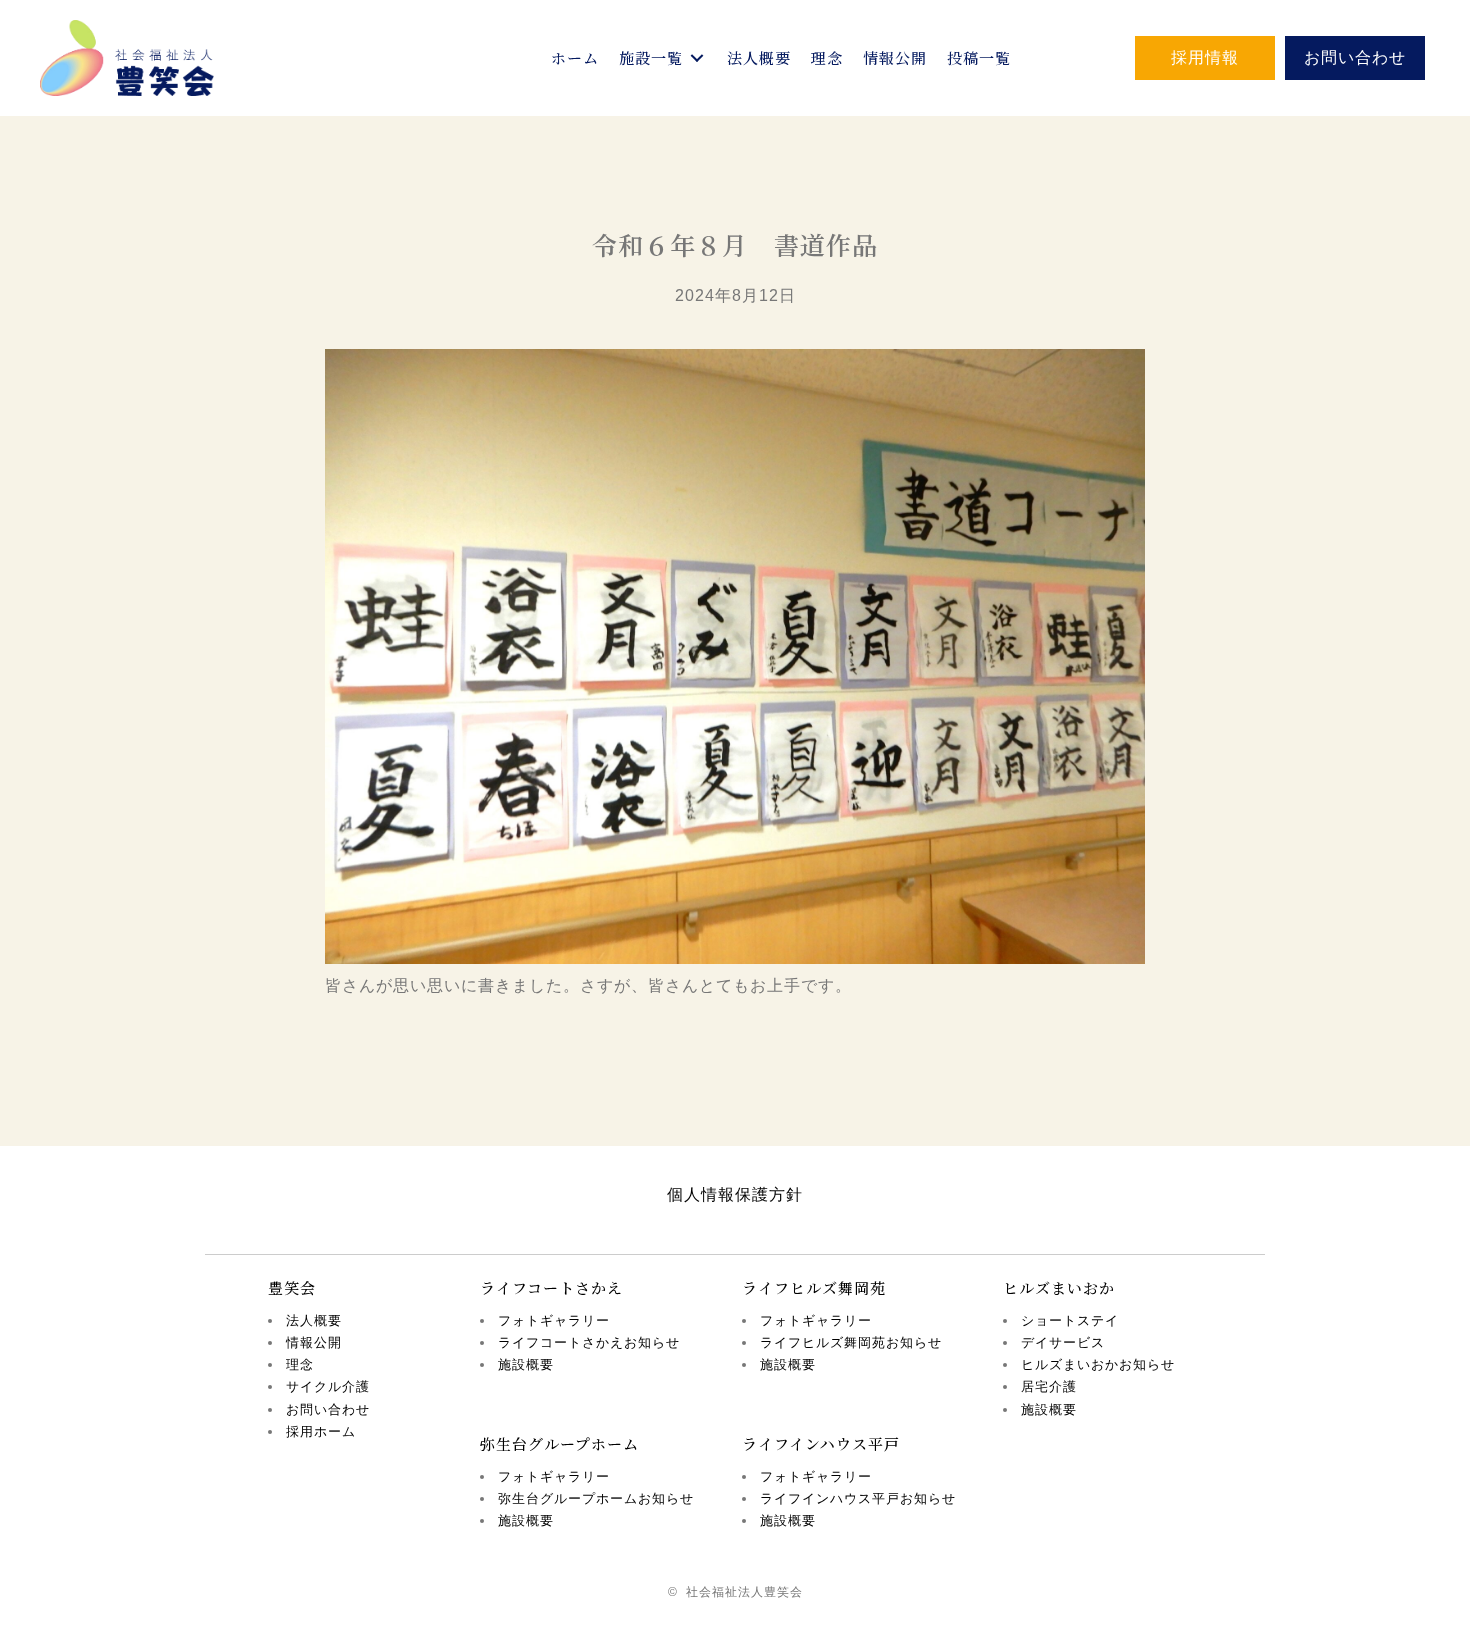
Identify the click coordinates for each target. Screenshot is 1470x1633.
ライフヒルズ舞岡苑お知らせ (851, 1342)
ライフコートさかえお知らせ (589, 1342)
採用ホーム (321, 1431)
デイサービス (1063, 1342)
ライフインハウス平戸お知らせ (858, 1498)
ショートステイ (1070, 1320)
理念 (300, 1364)
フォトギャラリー (554, 1320)
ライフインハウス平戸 (821, 1443)
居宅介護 (1049, 1386)
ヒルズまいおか (1059, 1287)
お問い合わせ (328, 1409)
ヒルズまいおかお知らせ (1098, 1364)
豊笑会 (292, 1287)
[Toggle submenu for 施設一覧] (697, 58)
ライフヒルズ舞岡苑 (814, 1287)
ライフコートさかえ (551, 1287)
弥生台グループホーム (559, 1443)
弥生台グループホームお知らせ (596, 1498)
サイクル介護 (328, 1386)
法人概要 (314, 1320)
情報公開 (314, 1342)
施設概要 (526, 1364)
